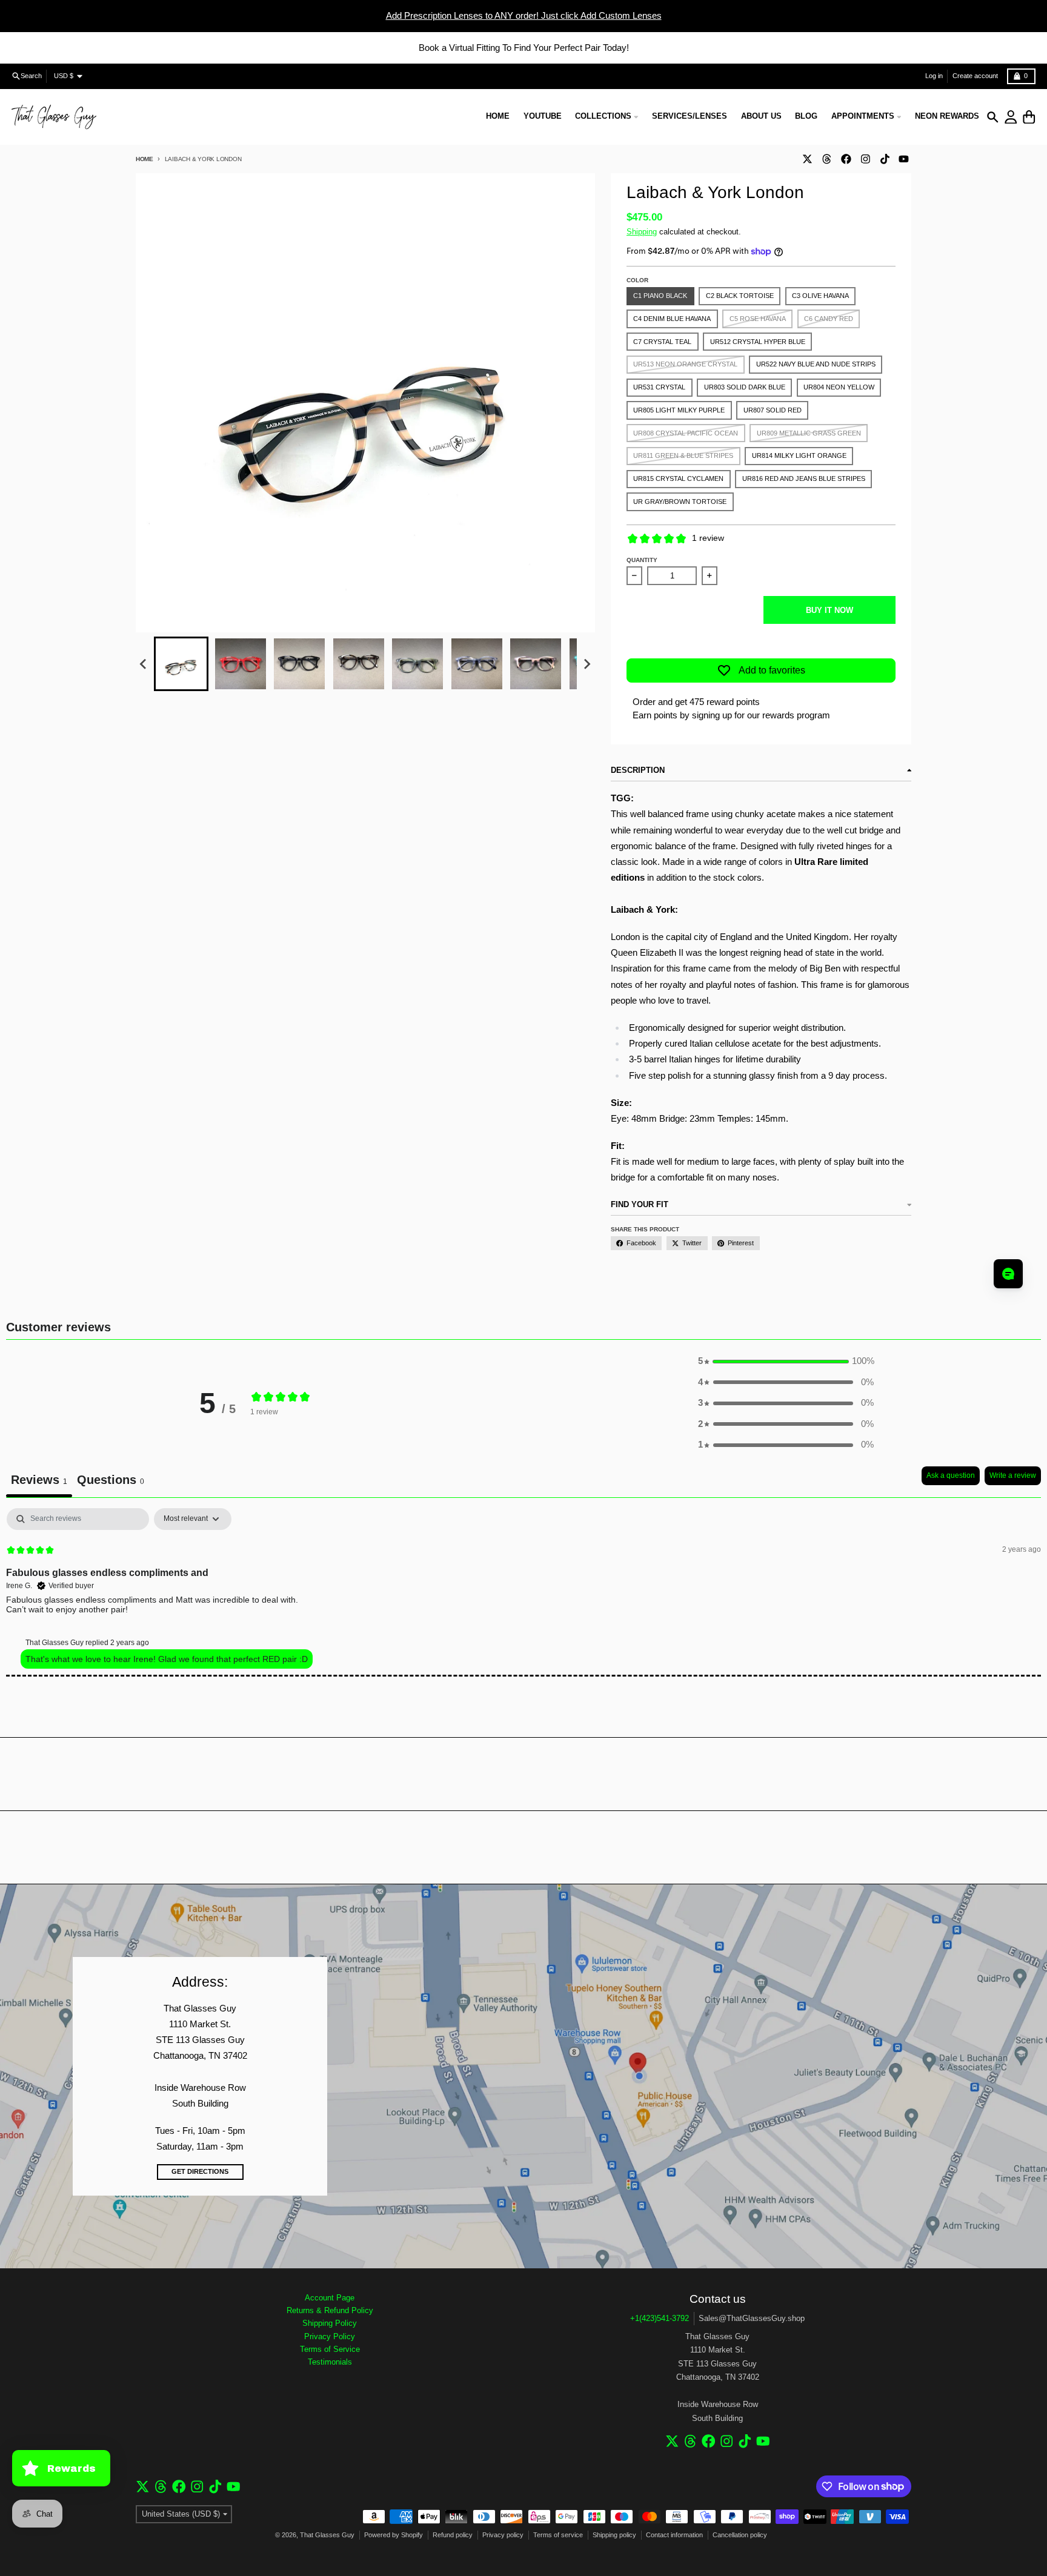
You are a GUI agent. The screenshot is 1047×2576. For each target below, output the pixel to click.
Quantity (642, 560)
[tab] (111, 1482)
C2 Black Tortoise (740, 296)
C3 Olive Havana (820, 296)
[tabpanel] (523, 1592)
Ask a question (951, 1475)
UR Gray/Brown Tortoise (680, 502)
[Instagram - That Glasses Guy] (865, 159)
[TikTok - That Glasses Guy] (885, 159)
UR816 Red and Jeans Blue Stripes (804, 478)
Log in (934, 76)
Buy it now (829, 610)
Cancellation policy (740, 2535)
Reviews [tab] (39, 1480)
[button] (181, 664)
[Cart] (1029, 117)
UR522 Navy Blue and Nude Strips (816, 364)
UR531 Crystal (659, 387)
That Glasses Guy (327, 2535)
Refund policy (453, 2535)
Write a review (1013, 1475)
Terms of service (558, 2535)
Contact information (674, 2535)
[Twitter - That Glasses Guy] (807, 159)
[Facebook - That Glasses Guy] (846, 159)
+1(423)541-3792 (660, 2318)
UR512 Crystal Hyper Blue (758, 342)
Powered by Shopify (394, 2535)
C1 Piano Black (660, 296)
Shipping (642, 232)
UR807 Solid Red (773, 410)
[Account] (1011, 117)
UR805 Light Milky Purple (679, 410)
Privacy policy (503, 2535)
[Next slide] (587, 664)
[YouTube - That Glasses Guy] (904, 159)
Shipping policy (614, 2535)
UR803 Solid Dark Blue (745, 387)
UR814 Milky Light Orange (799, 455)
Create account (975, 76)
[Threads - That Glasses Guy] (826, 159)
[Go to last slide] (144, 664)
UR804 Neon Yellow (839, 387)
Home (145, 159)
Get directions (200, 2171)
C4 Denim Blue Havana (672, 319)
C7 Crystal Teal (662, 342)
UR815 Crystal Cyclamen (678, 478)
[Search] (993, 117)
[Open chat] (1008, 1274)
